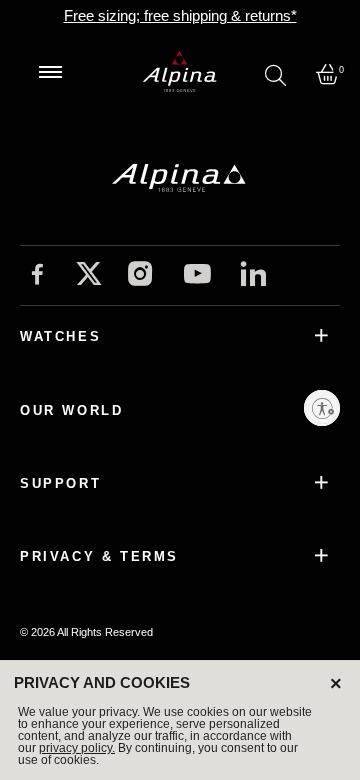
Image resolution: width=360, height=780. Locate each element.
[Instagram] (140, 276)
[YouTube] (197, 277)
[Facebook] (37, 276)
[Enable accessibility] (322, 408)
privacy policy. (77, 748)
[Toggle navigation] (50, 72)
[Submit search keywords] (275, 74)
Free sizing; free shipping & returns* (180, 15)
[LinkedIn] (253, 276)
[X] (89, 273)
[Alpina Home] (180, 72)
